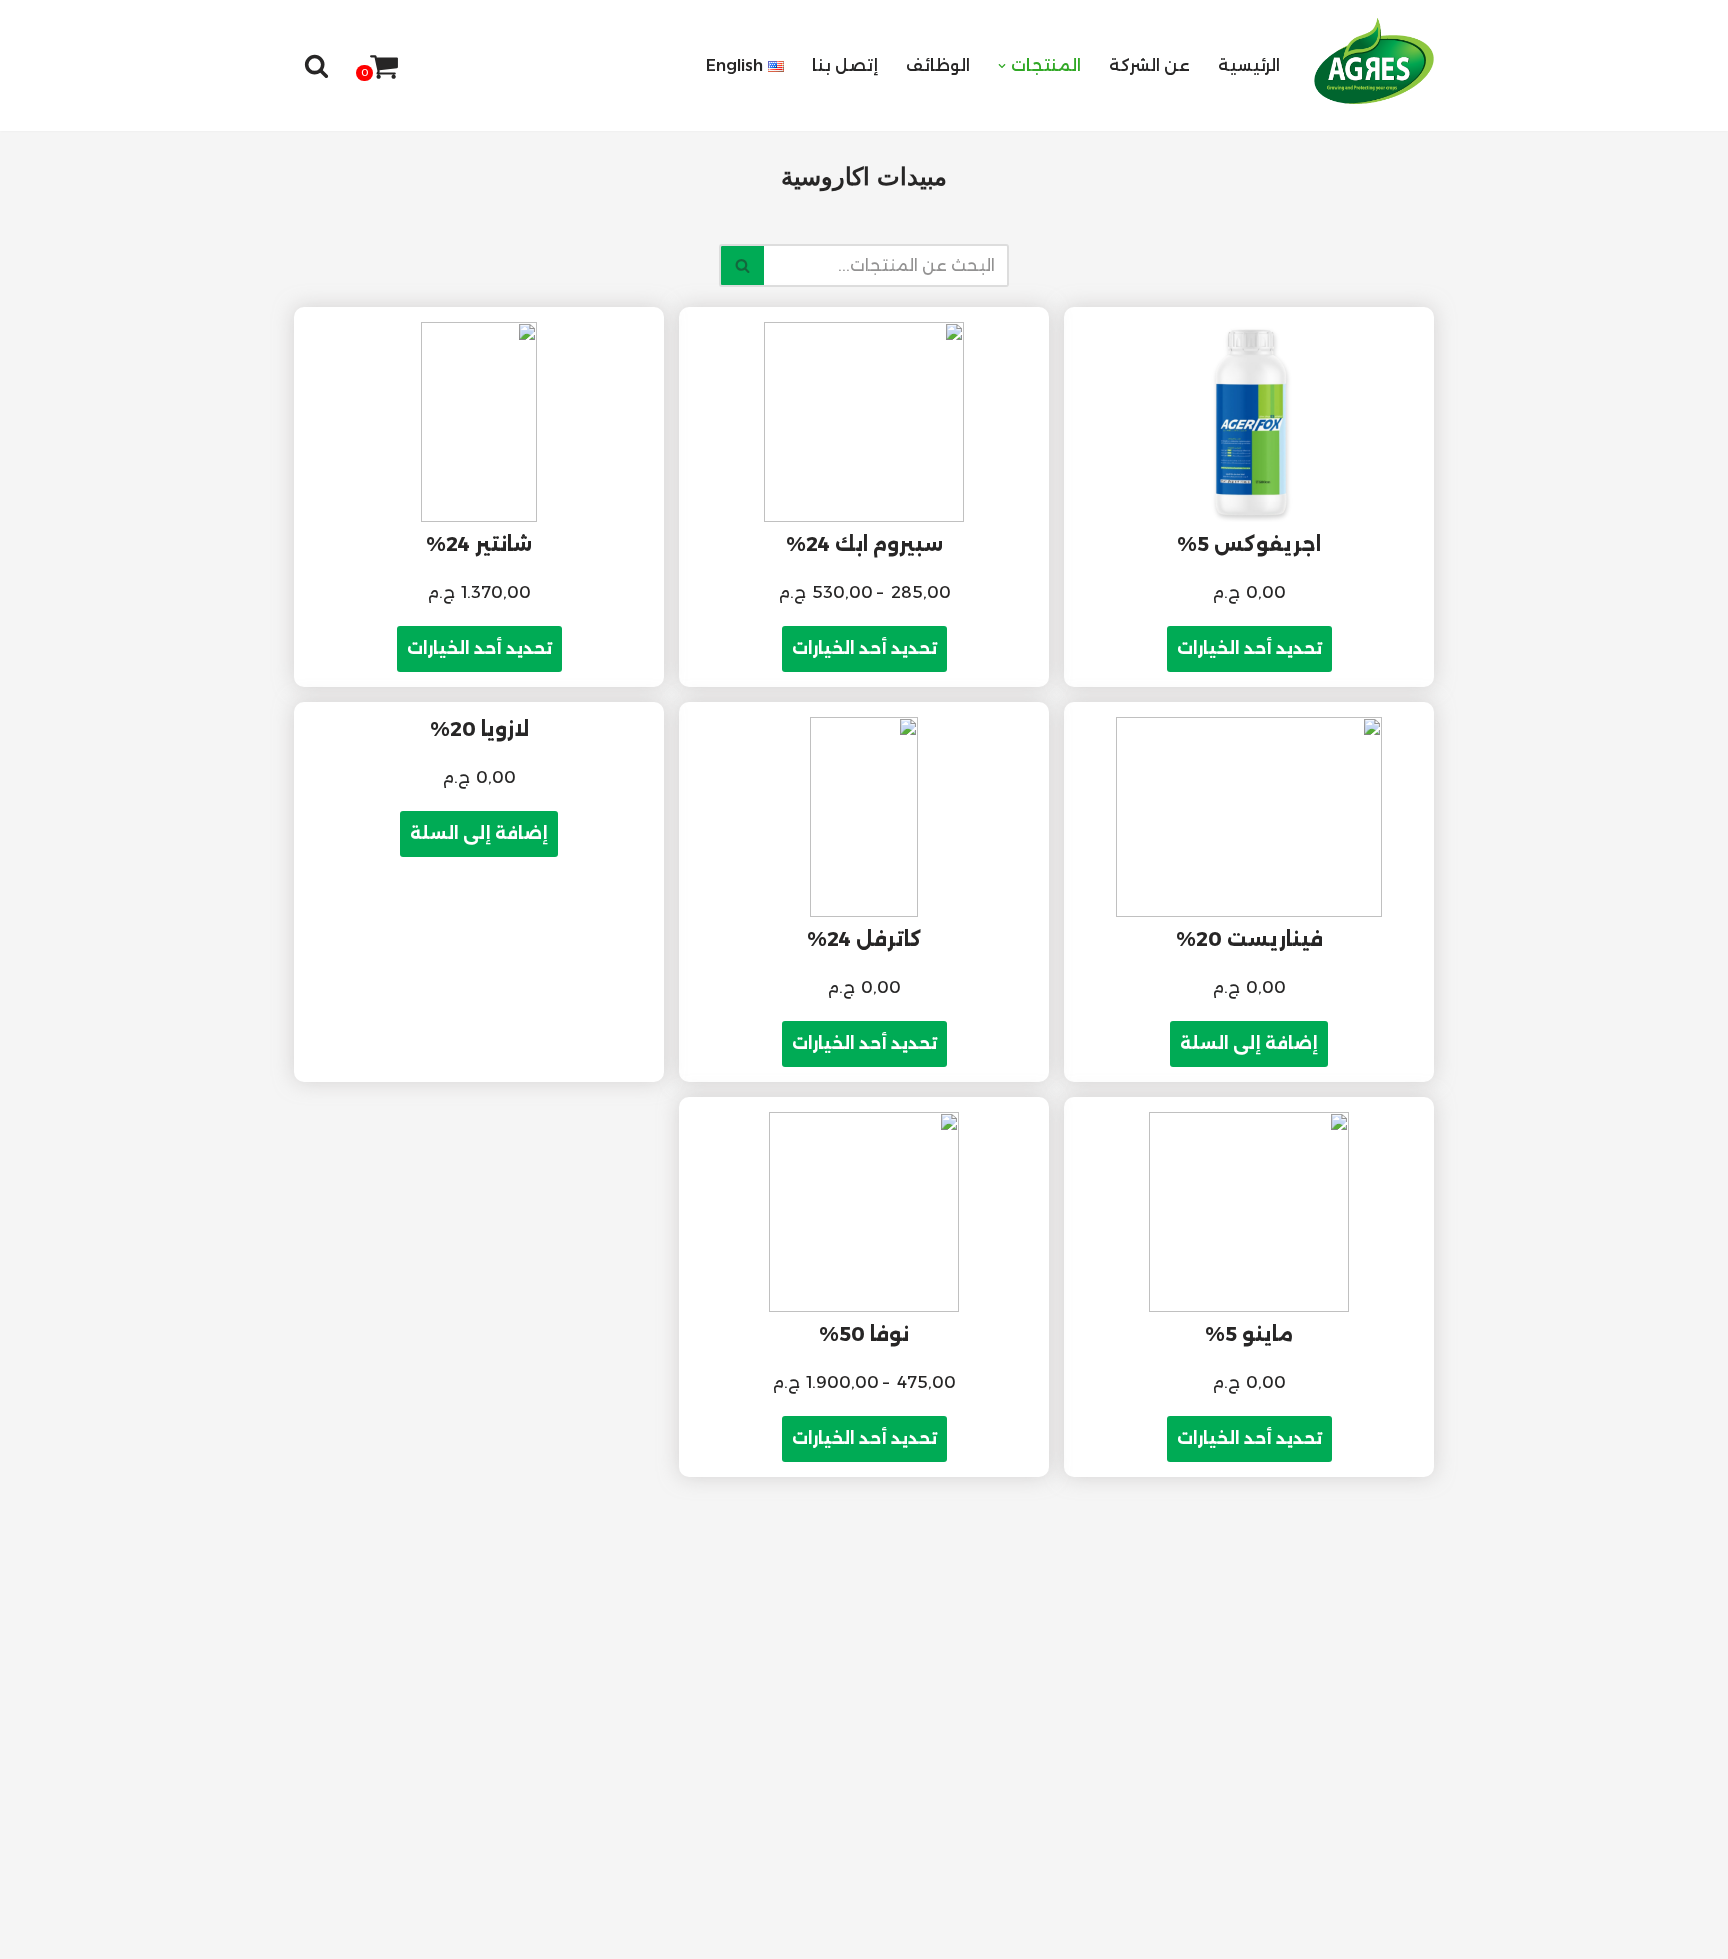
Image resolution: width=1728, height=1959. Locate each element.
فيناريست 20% (1249, 939)
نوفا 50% (864, 1334)
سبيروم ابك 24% (864, 544)
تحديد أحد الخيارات (1249, 648)
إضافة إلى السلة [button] (1249, 1043)
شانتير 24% (479, 544)
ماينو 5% (1249, 1334)
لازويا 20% (479, 729)
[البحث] (316, 65)
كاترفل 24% (864, 939)
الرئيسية (1249, 65)
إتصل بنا (845, 65)
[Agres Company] (1374, 61)
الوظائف (938, 65)
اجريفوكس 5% (1249, 544)
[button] (1002, 66)
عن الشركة (1149, 65)
